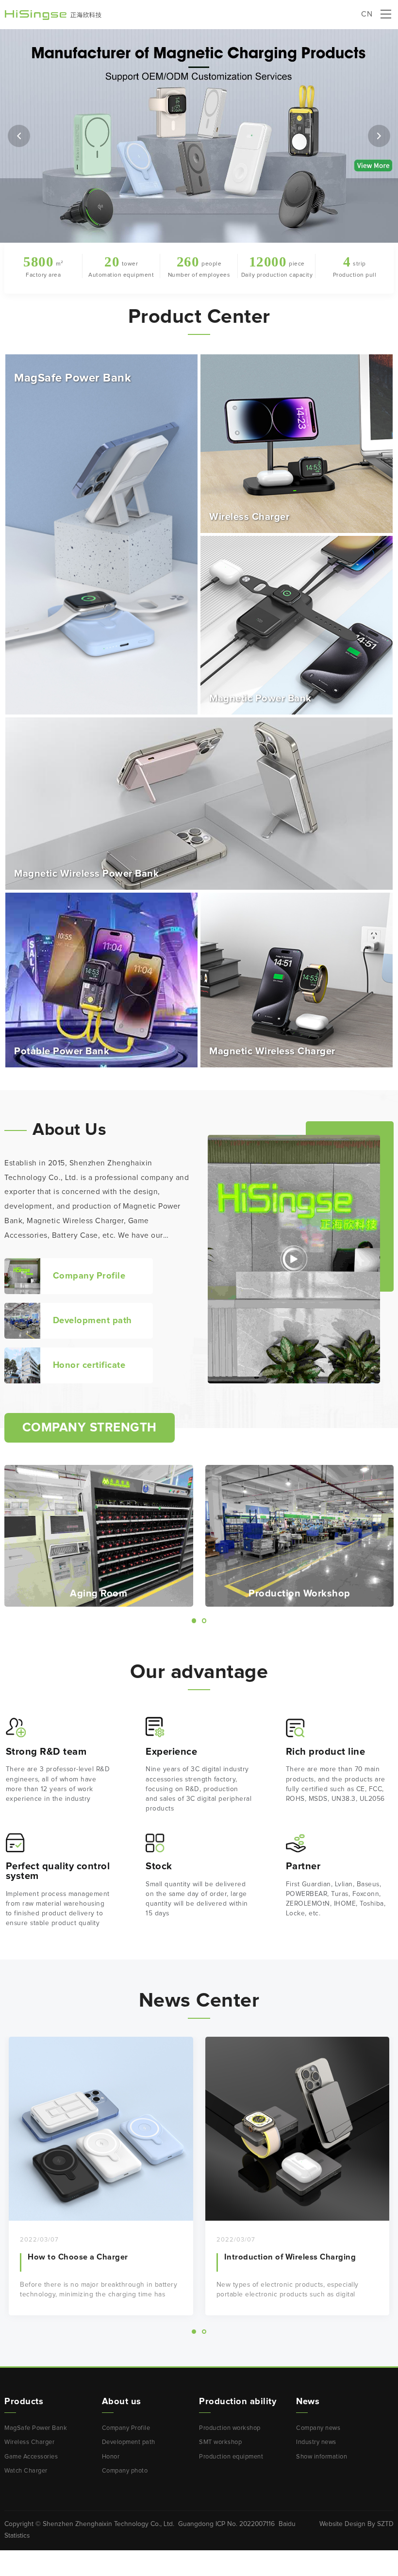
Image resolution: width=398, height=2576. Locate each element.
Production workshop (230, 2428)
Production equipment (231, 2457)
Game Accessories (31, 2457)
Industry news (316, 2442)
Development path (129, 2442)
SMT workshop (220, 2442)
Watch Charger (26, 2471)
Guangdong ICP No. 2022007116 (226, 2524)
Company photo (125, 2471)
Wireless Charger (29, 2442)
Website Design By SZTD (357, 2524)
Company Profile (126, 2428)
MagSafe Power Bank (36, 2428)
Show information (322, 2457)
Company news (318, 2428)
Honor (111, 2457)
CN (367, 14)
